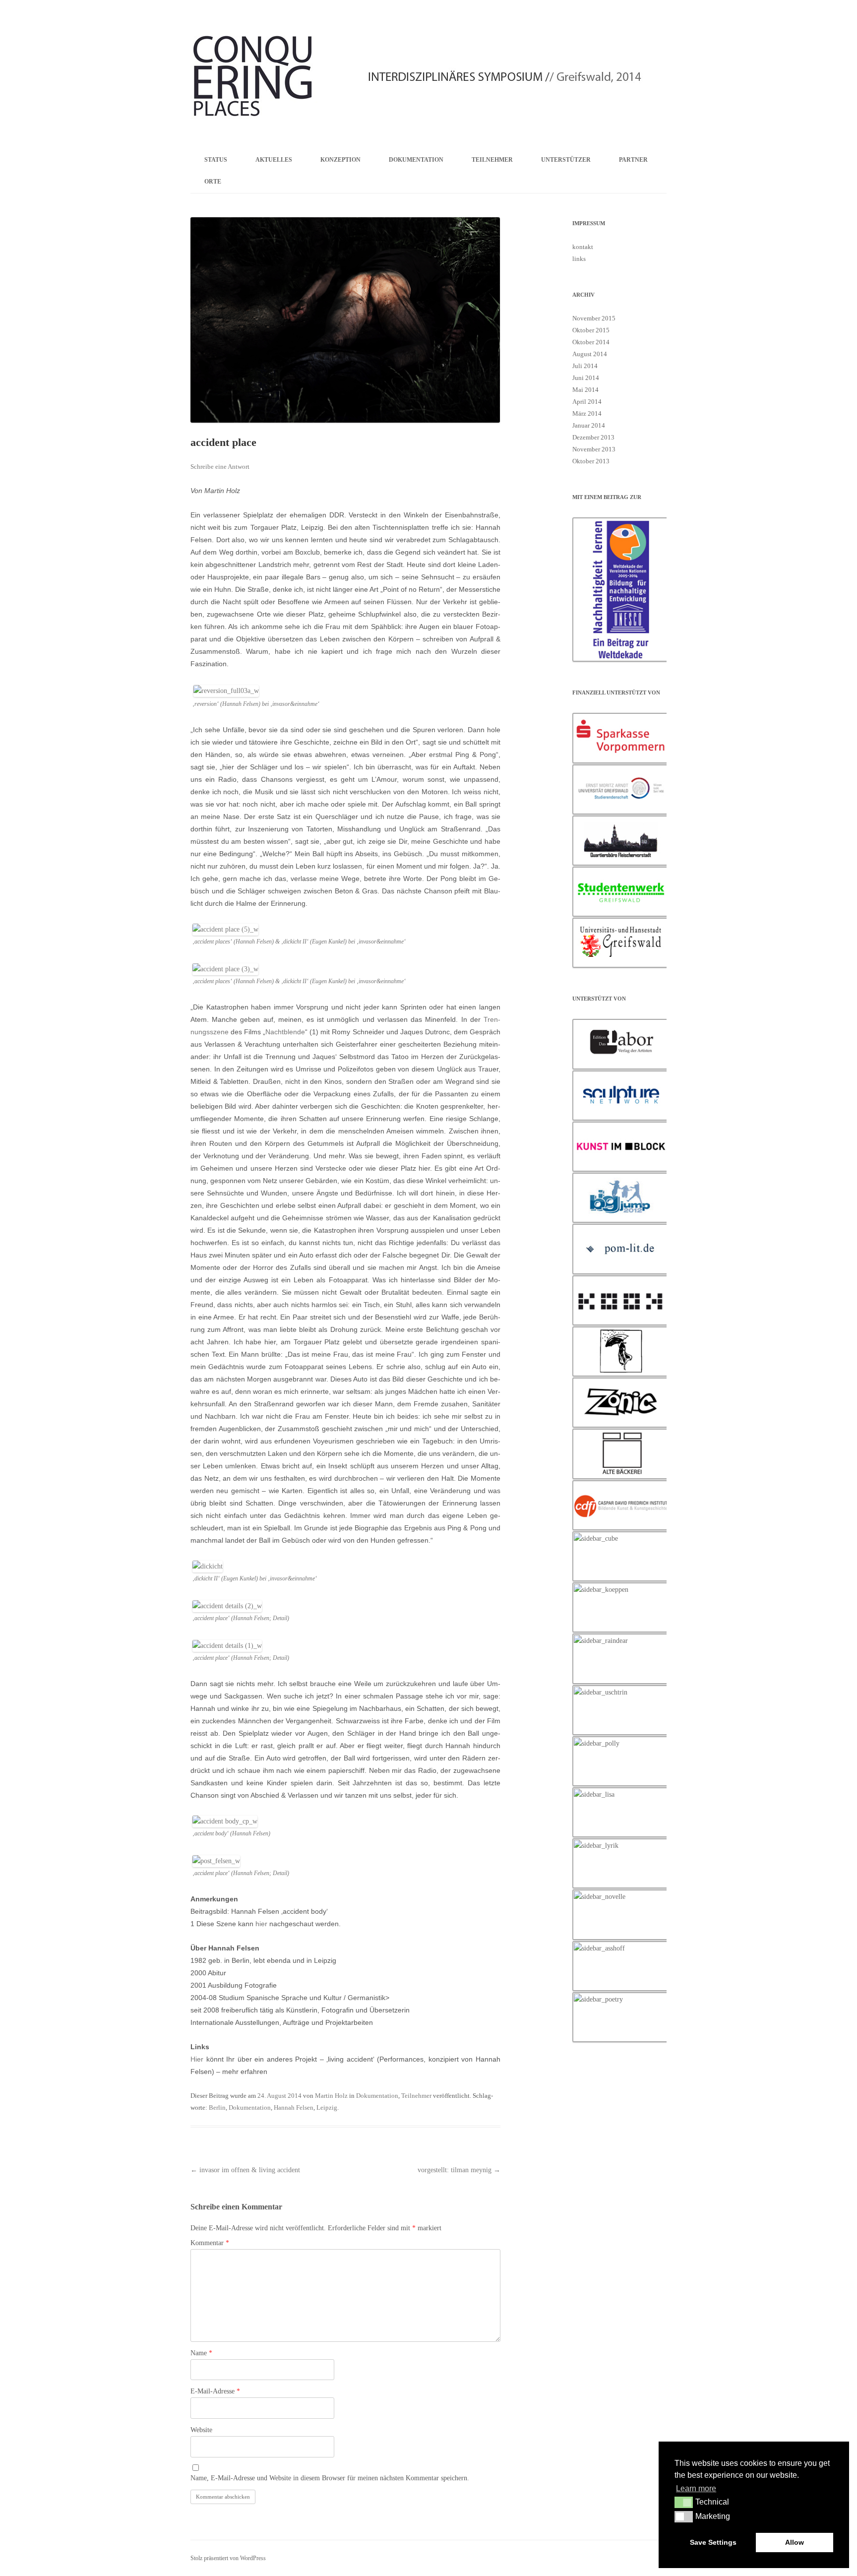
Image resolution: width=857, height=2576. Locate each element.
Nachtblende (285, 1032)
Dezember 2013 (593, 437)
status (216, 160)
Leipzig (327, 2107)
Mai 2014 (585, 390)
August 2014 (590, 354)
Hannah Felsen (294, 2107)
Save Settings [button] (713, 2542)
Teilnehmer (416, 2096)
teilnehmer (492, 160)
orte (213, 182)
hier (261, 1924)
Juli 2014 (585, 366)
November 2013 (594, 449)
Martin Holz (331, 2096)
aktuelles (274, 160)
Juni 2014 (586, 378)
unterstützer (566, 160)
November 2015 (594, 318)
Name (201, 2353)
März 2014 (587, 413)
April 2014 (587, 402)
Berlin (217, 2107)
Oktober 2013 (591, 461)
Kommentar (210, 2243)
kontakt (583, 247)
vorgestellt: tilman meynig (459, 2170)
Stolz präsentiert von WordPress (228, 2558)
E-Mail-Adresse (215, 2391)
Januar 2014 (589, 425)
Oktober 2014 (591, 342)
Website (201, 2430)
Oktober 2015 (591, 330)
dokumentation (416, 160)
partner (633, 160)
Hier (197, 2059)
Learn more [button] (696, 2488)
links (579, 259)
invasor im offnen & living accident (245, 2170)
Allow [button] (795, 2542)
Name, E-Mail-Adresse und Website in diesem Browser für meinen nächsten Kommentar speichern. (330, 2478)
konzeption (340, 160)
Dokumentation (377, 2096)
